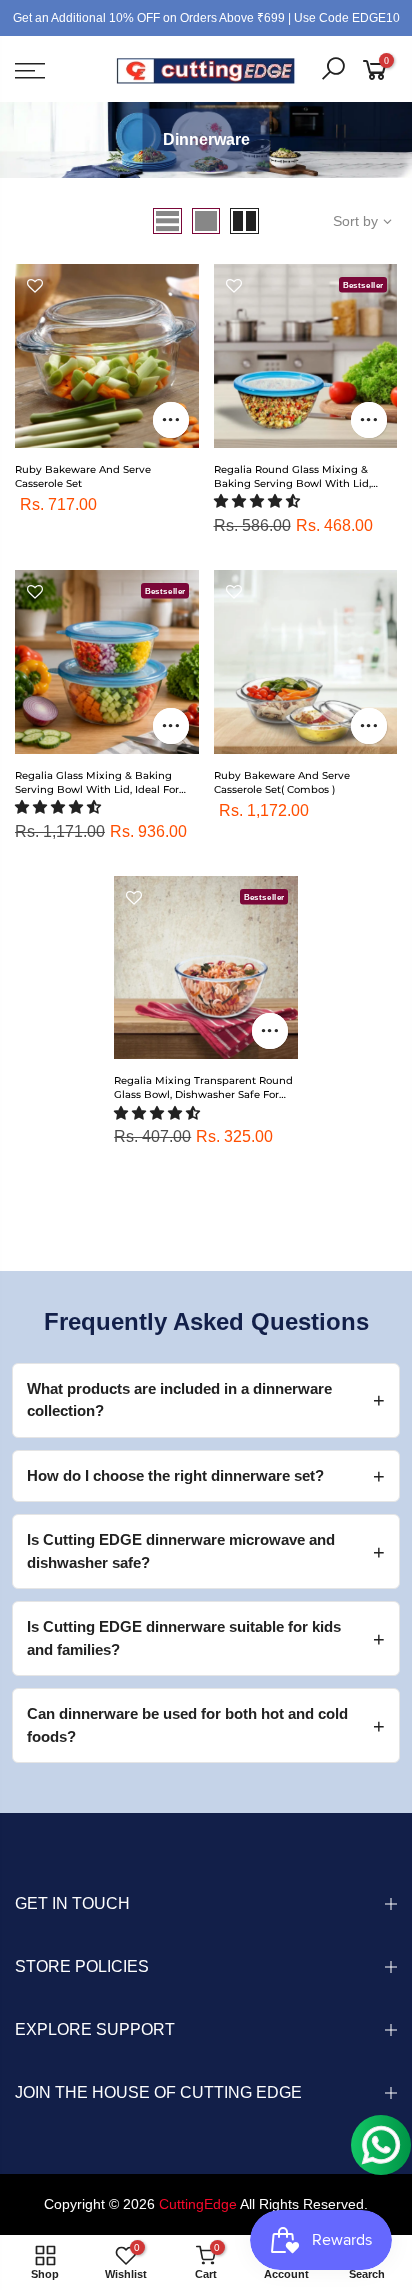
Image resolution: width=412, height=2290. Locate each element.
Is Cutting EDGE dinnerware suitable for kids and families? (184, 1638)
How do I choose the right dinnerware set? (175, 1475)
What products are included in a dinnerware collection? (179, 1400)
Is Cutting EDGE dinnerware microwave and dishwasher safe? (181, 1551)
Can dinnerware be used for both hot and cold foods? (187, 1725)
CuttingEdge (198, 2204)
